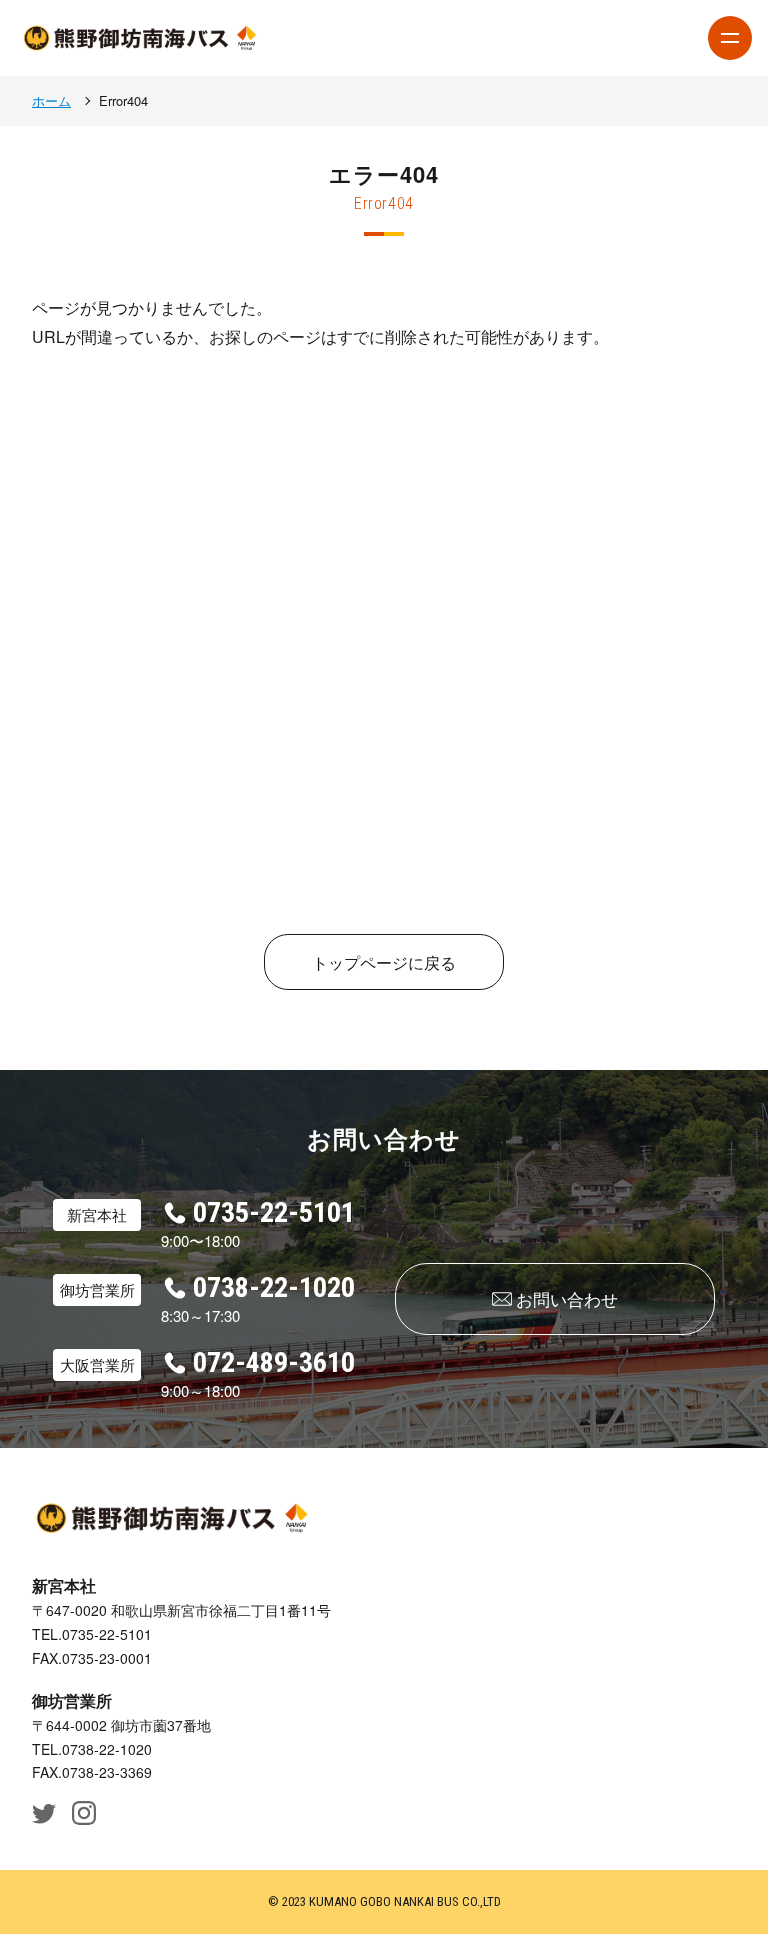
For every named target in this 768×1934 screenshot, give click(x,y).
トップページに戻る (384, 962)
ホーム (51, 100)
